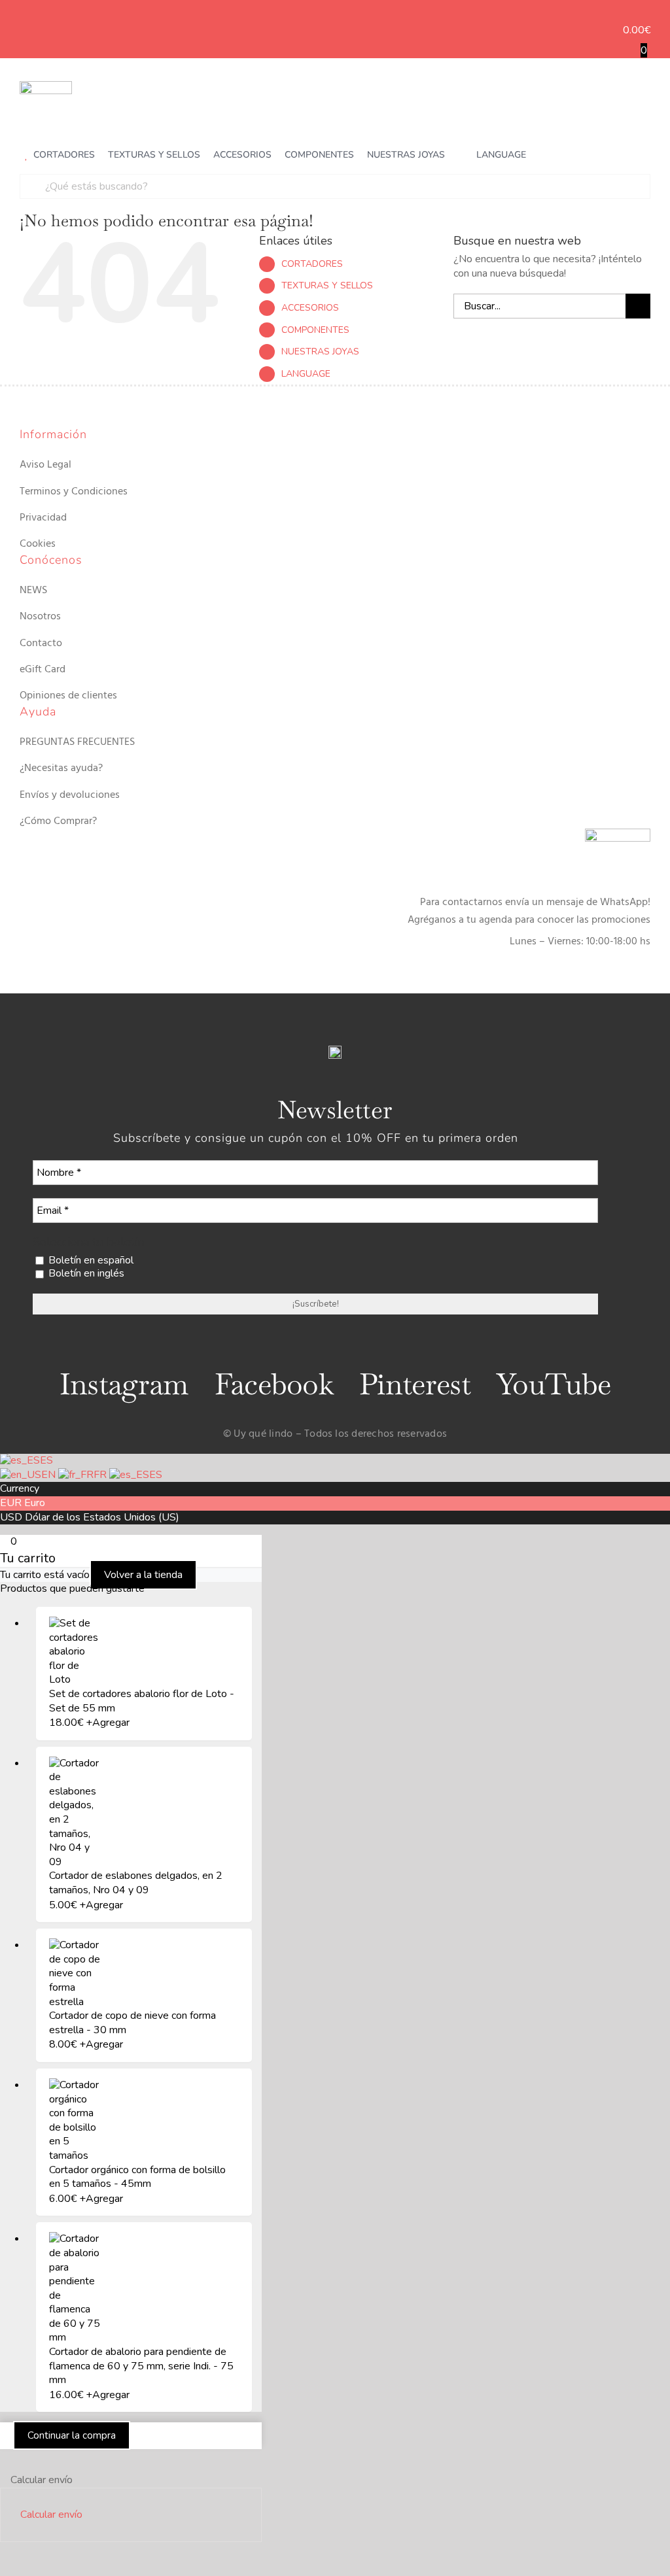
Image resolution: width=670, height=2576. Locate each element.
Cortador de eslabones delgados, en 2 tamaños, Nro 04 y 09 (136, 1883)
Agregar (108, 1723)
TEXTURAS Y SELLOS (327, 285)
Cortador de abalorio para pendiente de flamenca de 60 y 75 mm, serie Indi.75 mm (141, 2366)
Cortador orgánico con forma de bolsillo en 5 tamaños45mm (137, 2177)
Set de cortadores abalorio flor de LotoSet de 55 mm (142, 1701)
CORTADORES (312, 264)
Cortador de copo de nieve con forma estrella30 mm (132, 2023)
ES (46, 1460)
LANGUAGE (306, 374)
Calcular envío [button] (51, 2515)
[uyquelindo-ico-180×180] (46, 86)
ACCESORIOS (310, 308)
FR (101, 1475)
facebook (274, 1384)
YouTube (554, 1384)
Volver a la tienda (143, 1575)
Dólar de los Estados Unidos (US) (102, 1517)
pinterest (415, 1384)
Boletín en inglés (85, 1274)
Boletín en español (90, 1261)
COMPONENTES (315, 330)
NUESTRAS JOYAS (320, 352)
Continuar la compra (72, 2435)
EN (50, 1475)
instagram (124, 1384)
